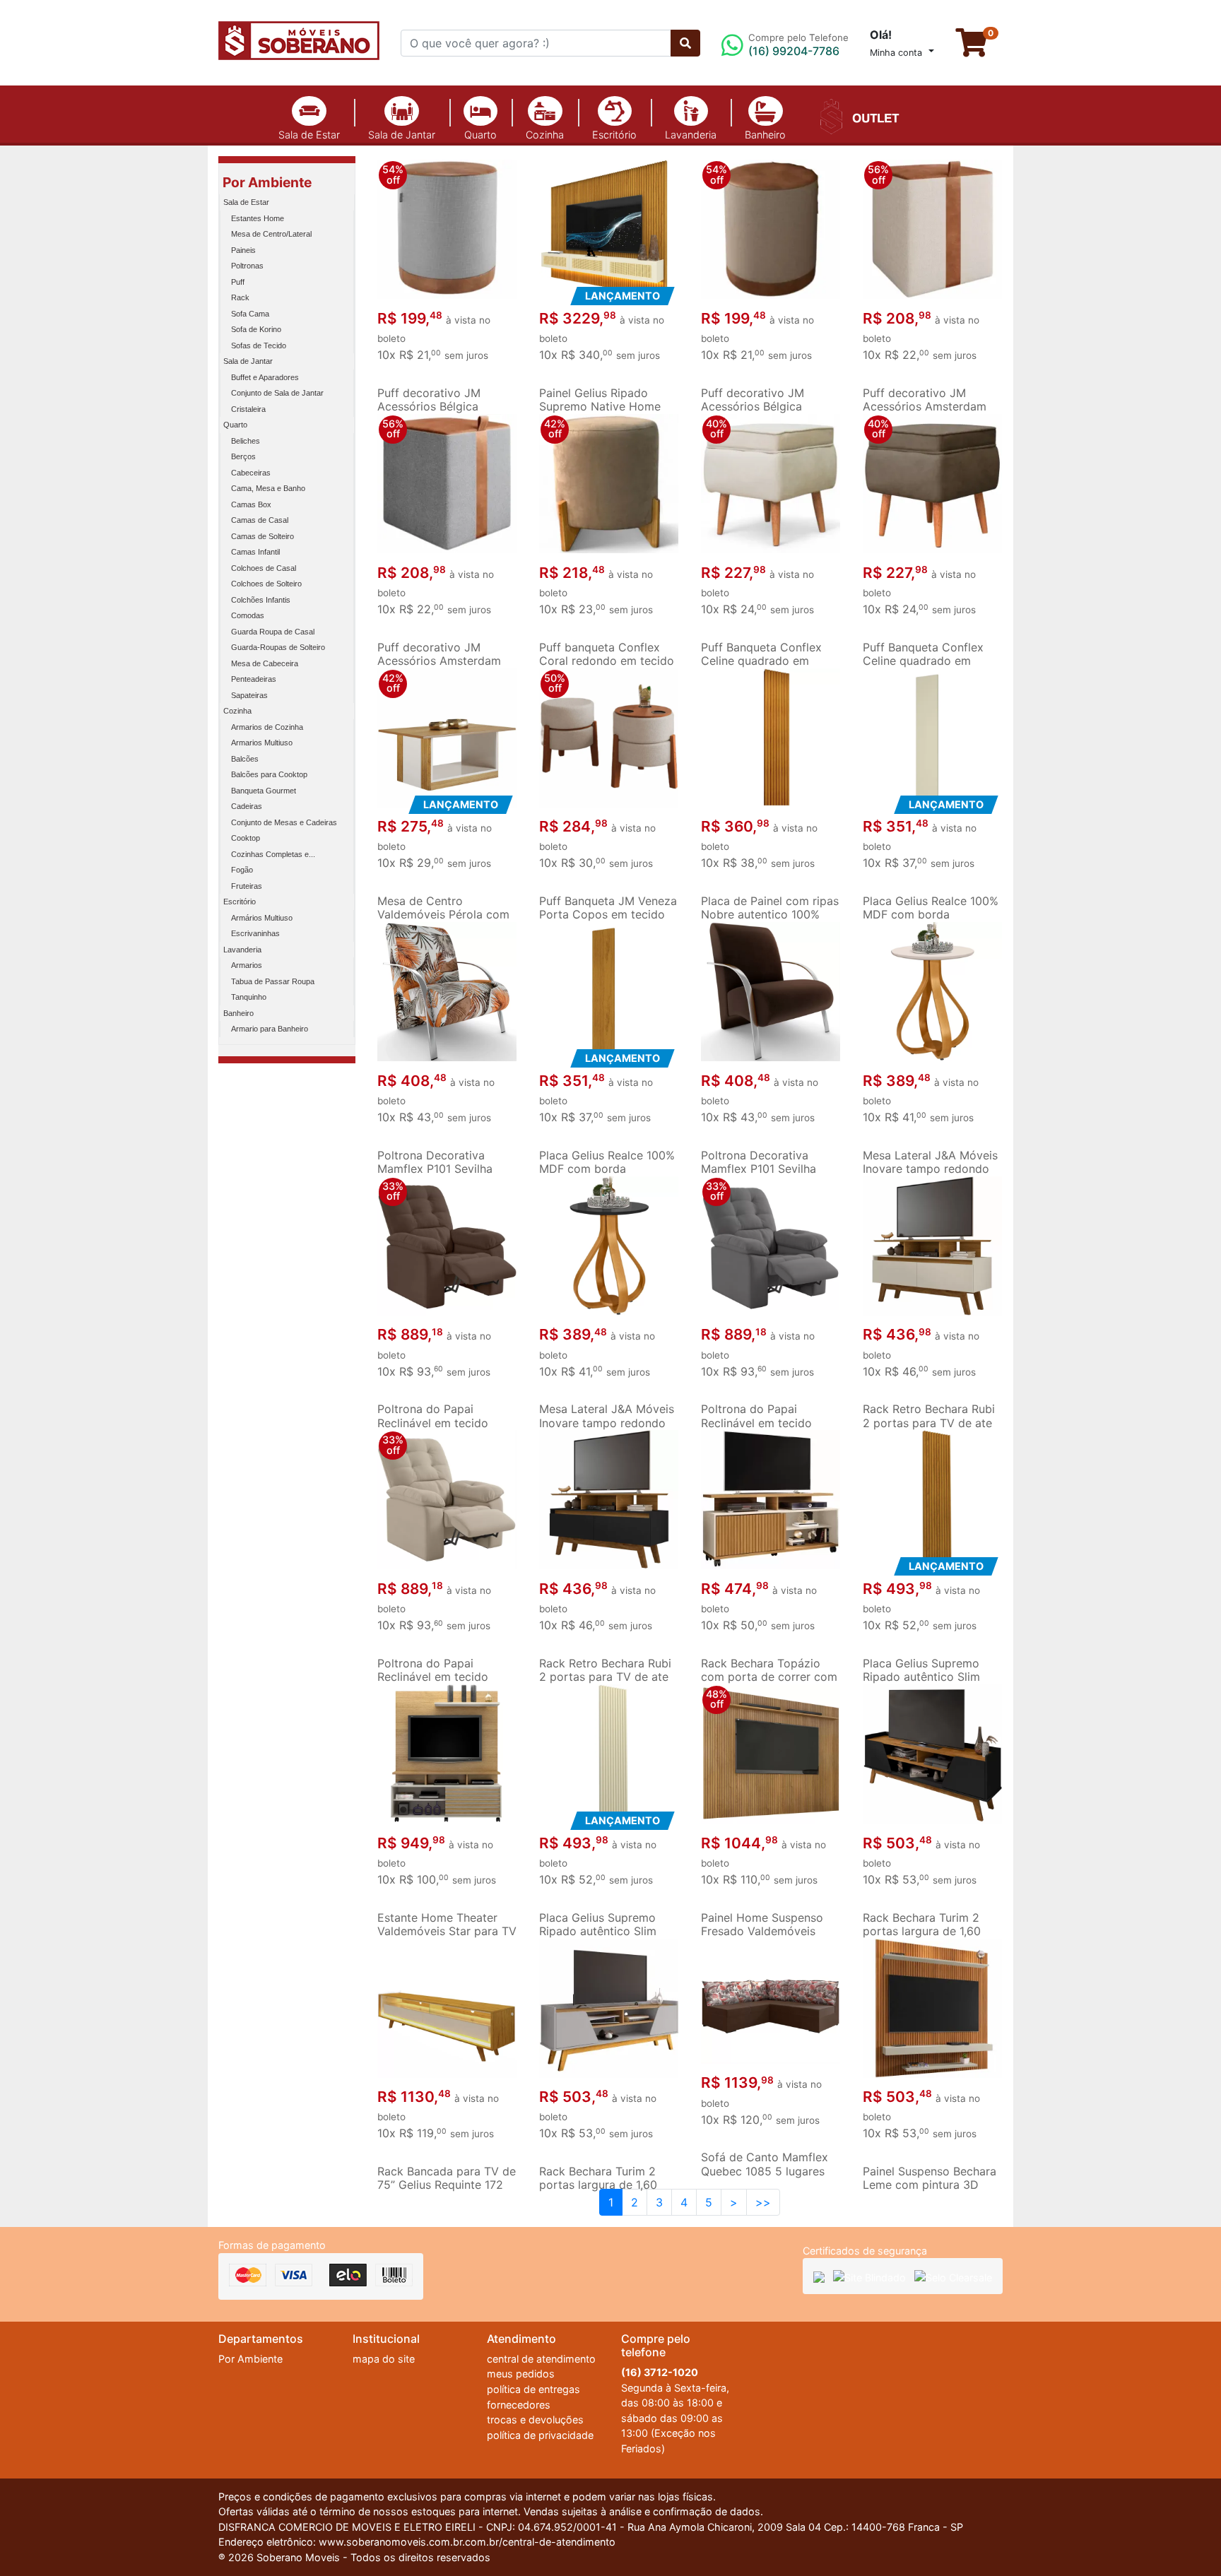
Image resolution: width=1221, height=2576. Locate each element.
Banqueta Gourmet (264, 791)
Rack (240, 297)
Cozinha (545, 135)
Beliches (246, 441)
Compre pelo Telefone (798, 45)
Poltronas (247, 266)
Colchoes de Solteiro (266, 584)
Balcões (245, 759)
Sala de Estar (309, 135)
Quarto (480, 135)
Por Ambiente (267, 182)
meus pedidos (521, 2374)
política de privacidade (540, 2435)
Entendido (973, 2530)
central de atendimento (541, 2359)
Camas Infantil (255, 552)
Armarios (247, 965)
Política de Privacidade (831, 2528)
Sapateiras (249, 695)
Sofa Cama (250, 314)
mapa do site (384, 2359)
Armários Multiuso (262, 918)
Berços (243, 456)
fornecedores (519, 2405)
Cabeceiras (251, 473)
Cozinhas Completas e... (273, 854)
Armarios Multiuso (262, 743)
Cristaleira (248, 409)
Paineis (243, 250)
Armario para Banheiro (270, 1029)
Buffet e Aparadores (265, 377)
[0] (979, 49)
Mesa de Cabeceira (265, 663)
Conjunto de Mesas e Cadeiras (284, 822)
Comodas (248, 615)
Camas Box (251, 504)
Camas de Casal (260, 520)
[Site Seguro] (819, 2276)
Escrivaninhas (255, 933)
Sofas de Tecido (259, 345)
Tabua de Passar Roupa (273, 981)
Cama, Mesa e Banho (268, 488)
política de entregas (533, 2389)
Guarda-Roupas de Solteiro (278, 647)
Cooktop (246, 838)
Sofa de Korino (256, 329)
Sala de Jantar (402, 135)
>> (763, 2202)
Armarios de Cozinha (267, 727)
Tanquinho (249, 997)
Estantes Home (258, 218)
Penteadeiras (254, 679)
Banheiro (765, 135)
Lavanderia (691, 135)
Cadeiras (247, 806)
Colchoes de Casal (264, 568)
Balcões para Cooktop (269, 774)
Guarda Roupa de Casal (273, 632)
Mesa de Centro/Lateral (271, 234)
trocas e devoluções (535, 2420)
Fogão (242, 870)
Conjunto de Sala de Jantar (277, 393)
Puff (238, 282)
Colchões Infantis (261, 600)
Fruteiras (247, 886)
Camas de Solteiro (263, 536)
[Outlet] (857, 115)
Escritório (614, 135)
